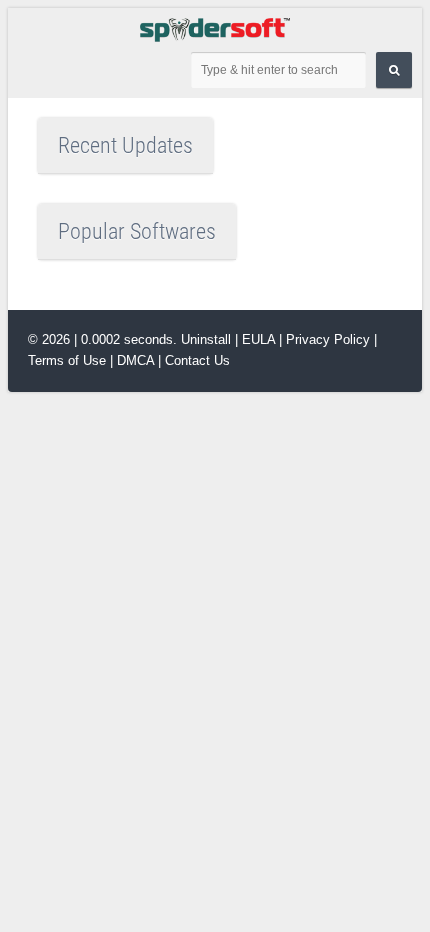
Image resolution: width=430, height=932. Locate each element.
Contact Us (197, 360)
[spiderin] (215, 29)
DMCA (135, 360)
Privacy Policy (330, 339)
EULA (258, 339)
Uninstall (206, 339)
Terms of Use (67, 360)
